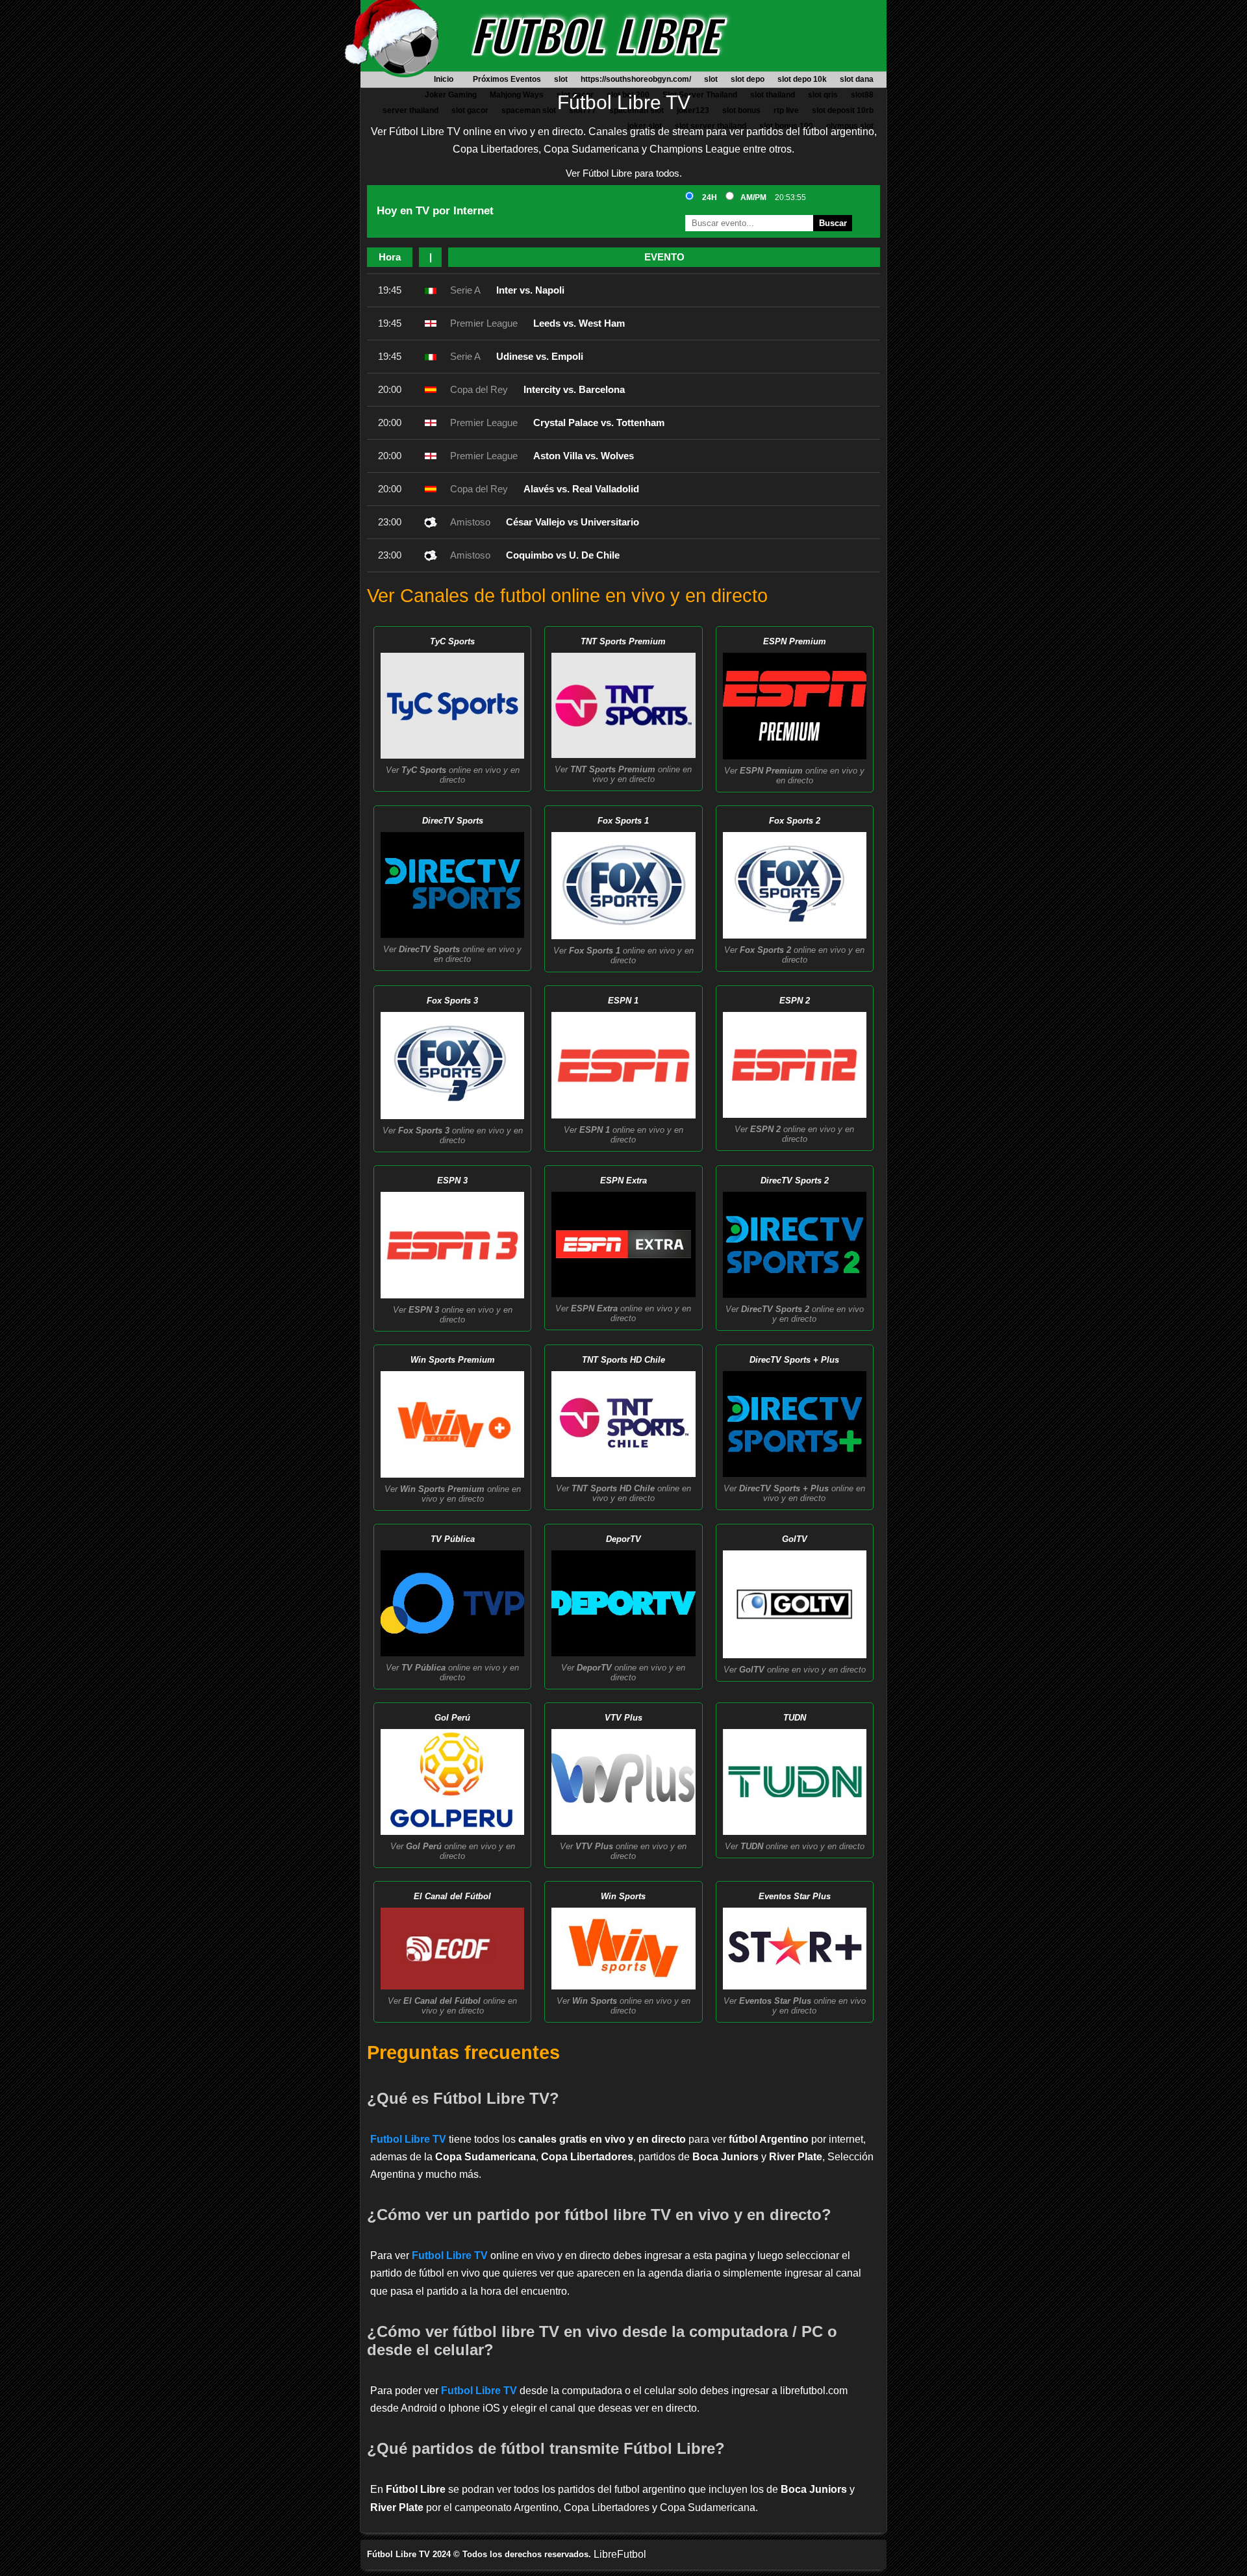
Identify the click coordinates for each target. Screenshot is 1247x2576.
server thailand (410, 110)
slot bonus (741, 110)
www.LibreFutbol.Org (409, 45)
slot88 (862, 95)
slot (561, 79)
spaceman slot (529, 110)
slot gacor (470, 110)
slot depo (748, 79)
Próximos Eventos (507, 79)
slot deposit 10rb (843, 110)
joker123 (693, 110)
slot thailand (773, 95)
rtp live (786, 110)
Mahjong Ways (517, 95)
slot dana (857, 79)
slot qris (823, 95)
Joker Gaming (451, 95)
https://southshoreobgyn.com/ (636, 79)
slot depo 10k (802, 79)
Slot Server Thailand (700, 95)
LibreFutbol (620, 2554)
